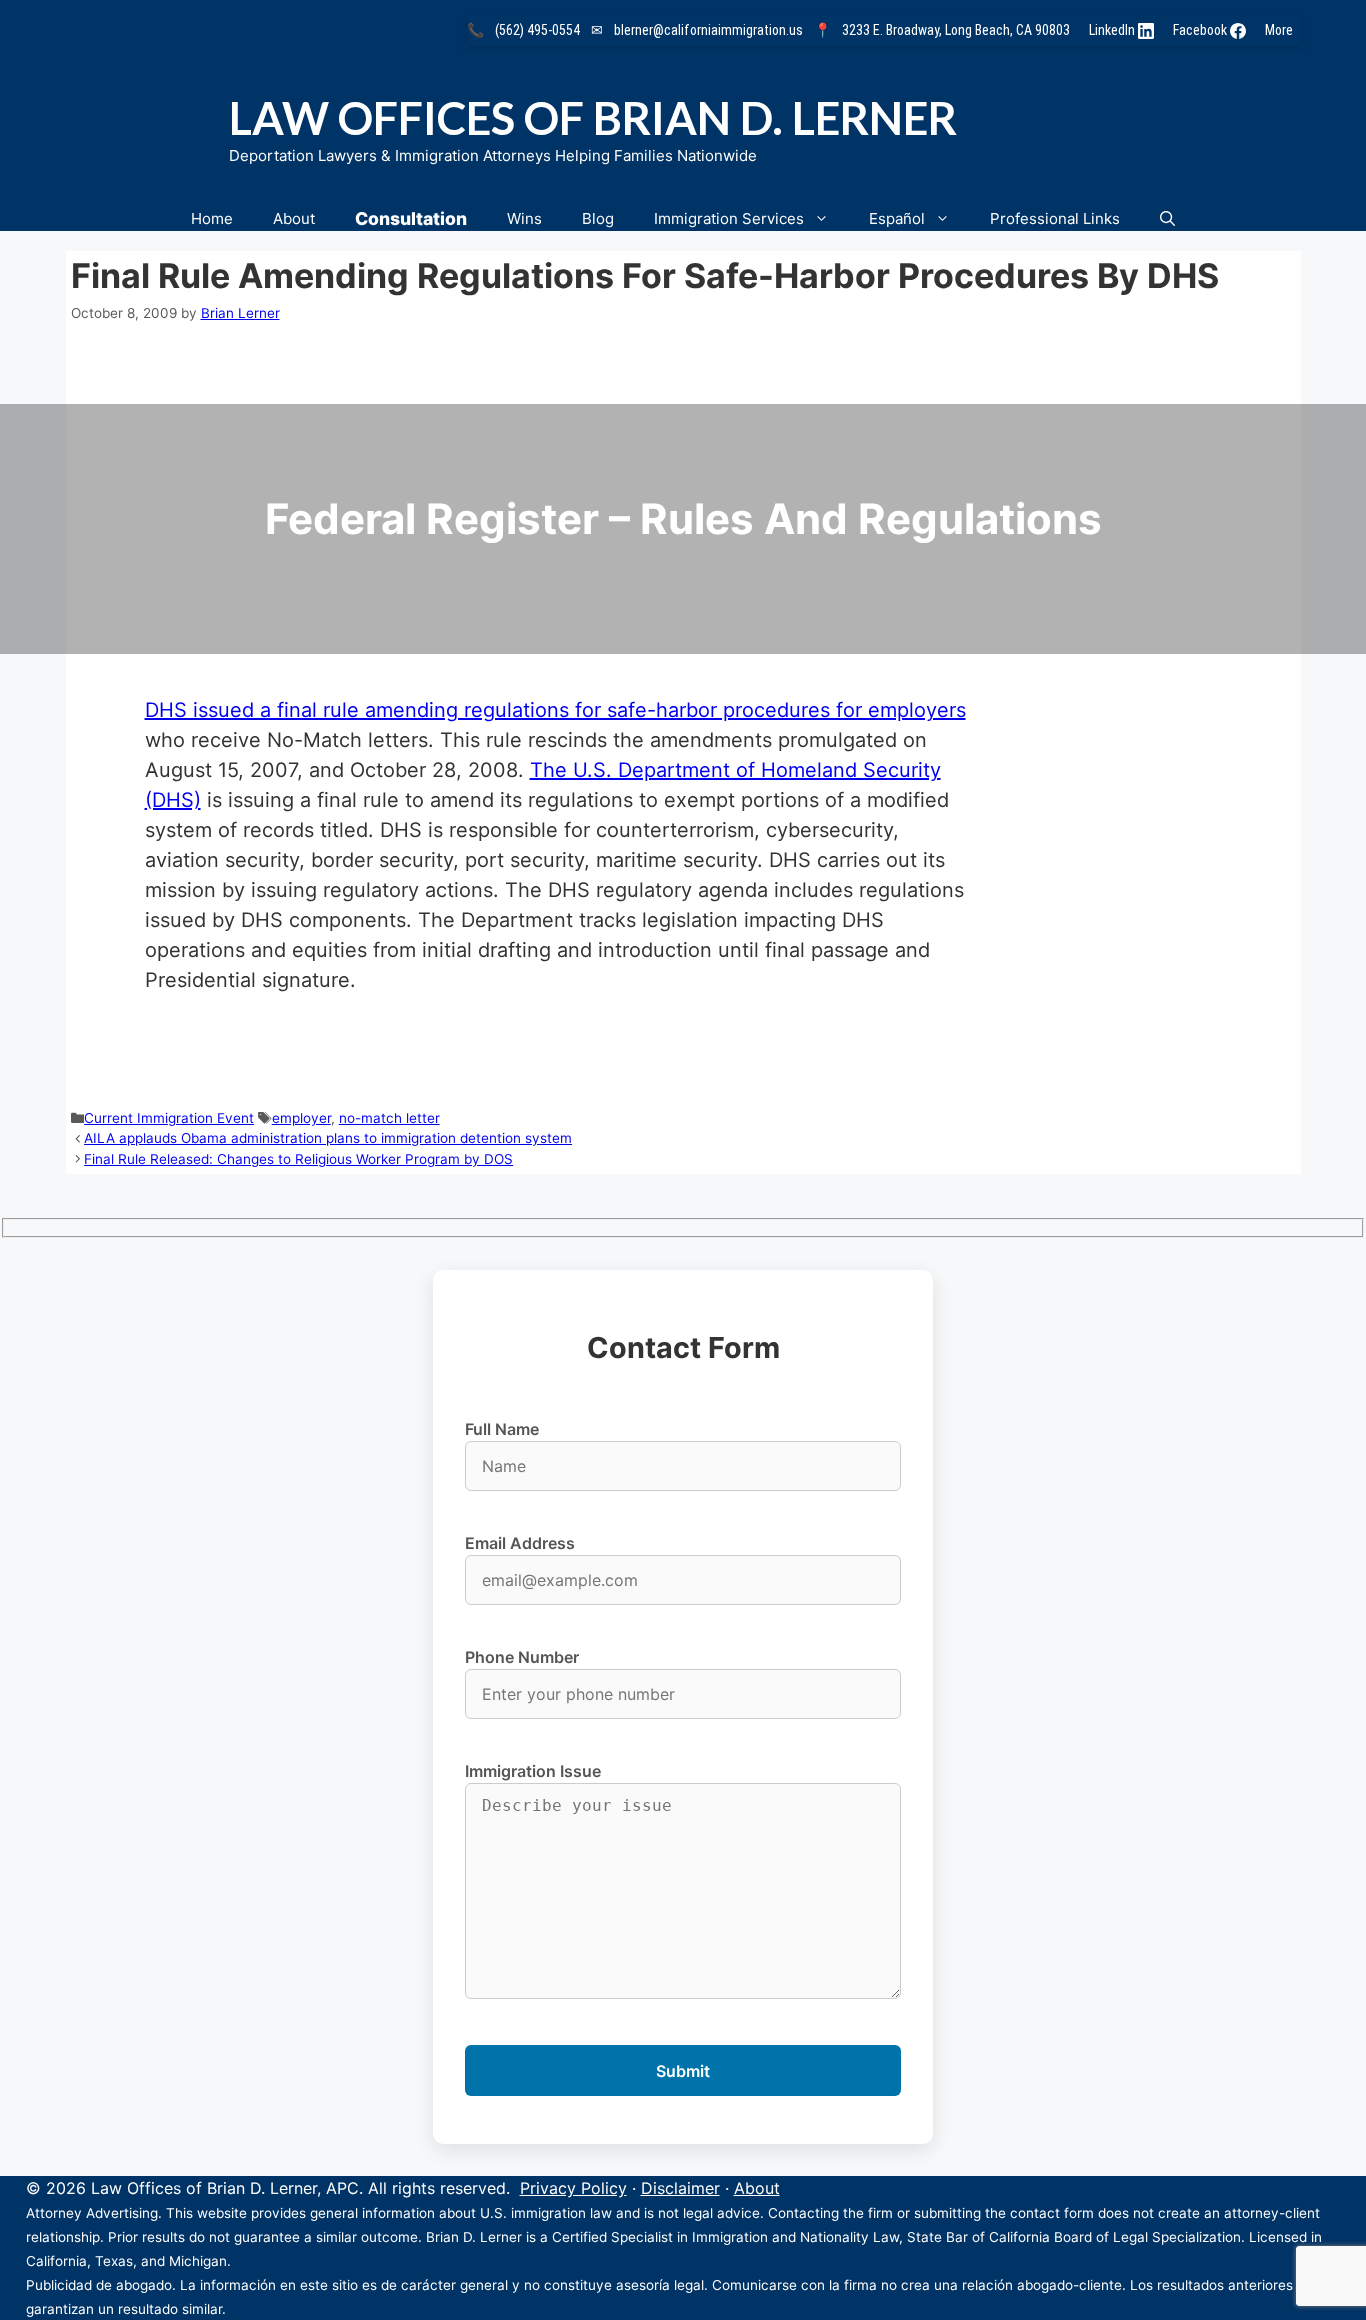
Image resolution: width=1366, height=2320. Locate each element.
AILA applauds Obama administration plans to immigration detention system (328, 1138)
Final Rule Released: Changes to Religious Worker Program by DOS (298, 1159)
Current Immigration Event (169, 1118)
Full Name (502, 1429)
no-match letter (389, 1118)
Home (212, 218)
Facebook (1201, 30)
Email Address (520, 1543)
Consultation (411, 218)
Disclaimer (680, 2188)
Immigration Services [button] (729, 218)
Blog (598, 218)
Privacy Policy (573, 2188)
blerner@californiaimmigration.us (708, 30)
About (294, 218)
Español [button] (897, 218)
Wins (524, 218)
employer (301, 1118)
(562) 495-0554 (537, 30)
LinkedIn (1113, 30)
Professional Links (1055, 218)
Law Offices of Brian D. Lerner (593, 118)
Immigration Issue (533, 1771)
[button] (1167, 218)
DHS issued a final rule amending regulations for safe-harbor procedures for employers (555, 710)
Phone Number (522, 1657)
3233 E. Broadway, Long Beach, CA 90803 (956, 30)
